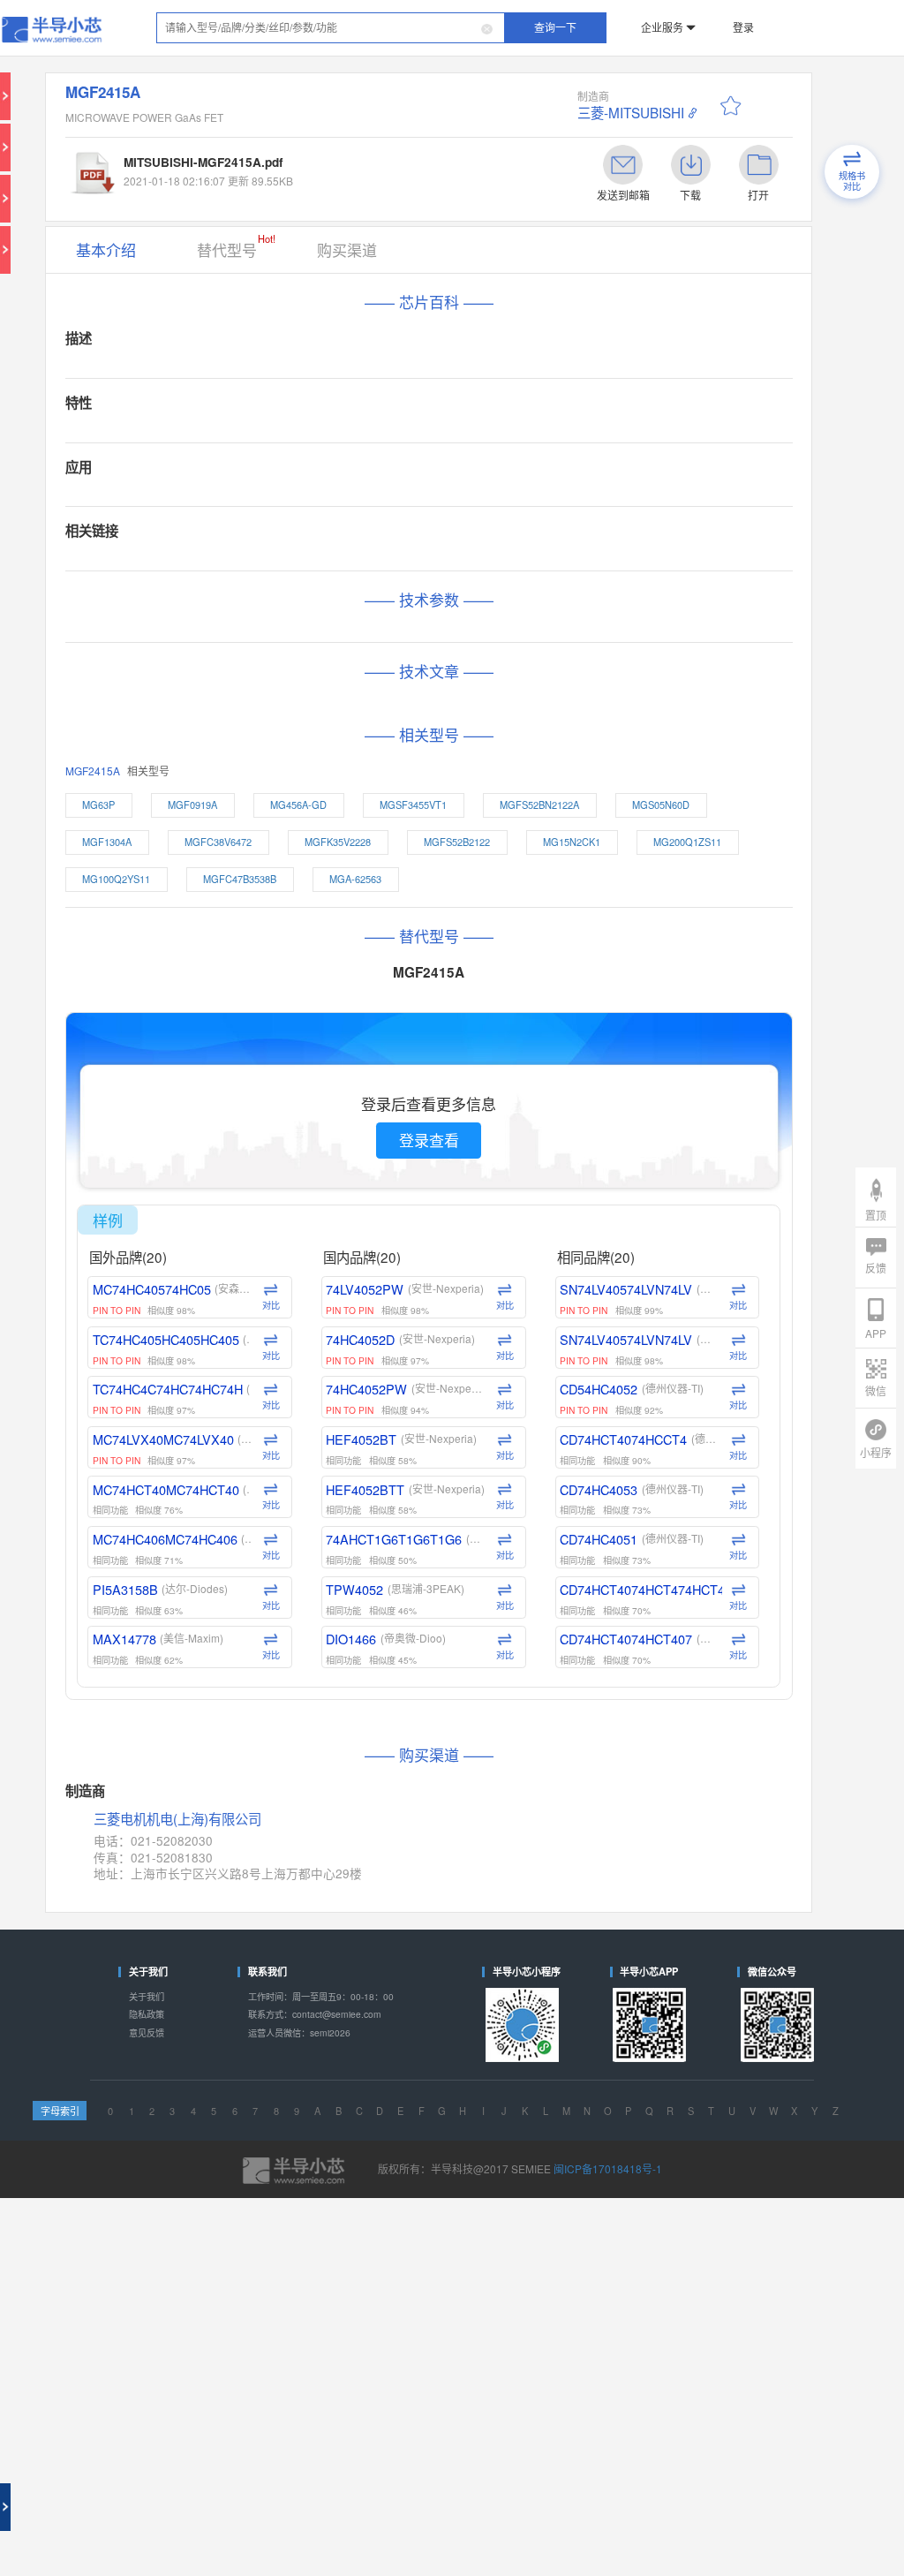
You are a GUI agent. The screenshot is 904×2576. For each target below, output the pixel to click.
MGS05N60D (590, 631)
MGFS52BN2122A (493, 631)
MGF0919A (217, 631)
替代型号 (247, 193)
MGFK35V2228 (332, 661)
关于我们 (147, 1564)
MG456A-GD (301, 631)
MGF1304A (148, 661)
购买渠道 (332, 196)
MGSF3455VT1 (392, 631)
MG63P (141, 631)
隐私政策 (147, 1578)
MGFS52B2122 (428, 661)
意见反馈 (147, 1592)
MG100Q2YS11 (156, 690)
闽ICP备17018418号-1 (572, 1699)
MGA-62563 (348, 690)
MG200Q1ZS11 (612, 661)
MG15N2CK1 (520, 661)
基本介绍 (147, 196)
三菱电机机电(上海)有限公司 (204, 1425)
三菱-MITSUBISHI (557, 89)
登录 (679, 21)
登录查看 (398, 894)
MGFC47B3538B (256, 690)
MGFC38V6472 (237, 661)
